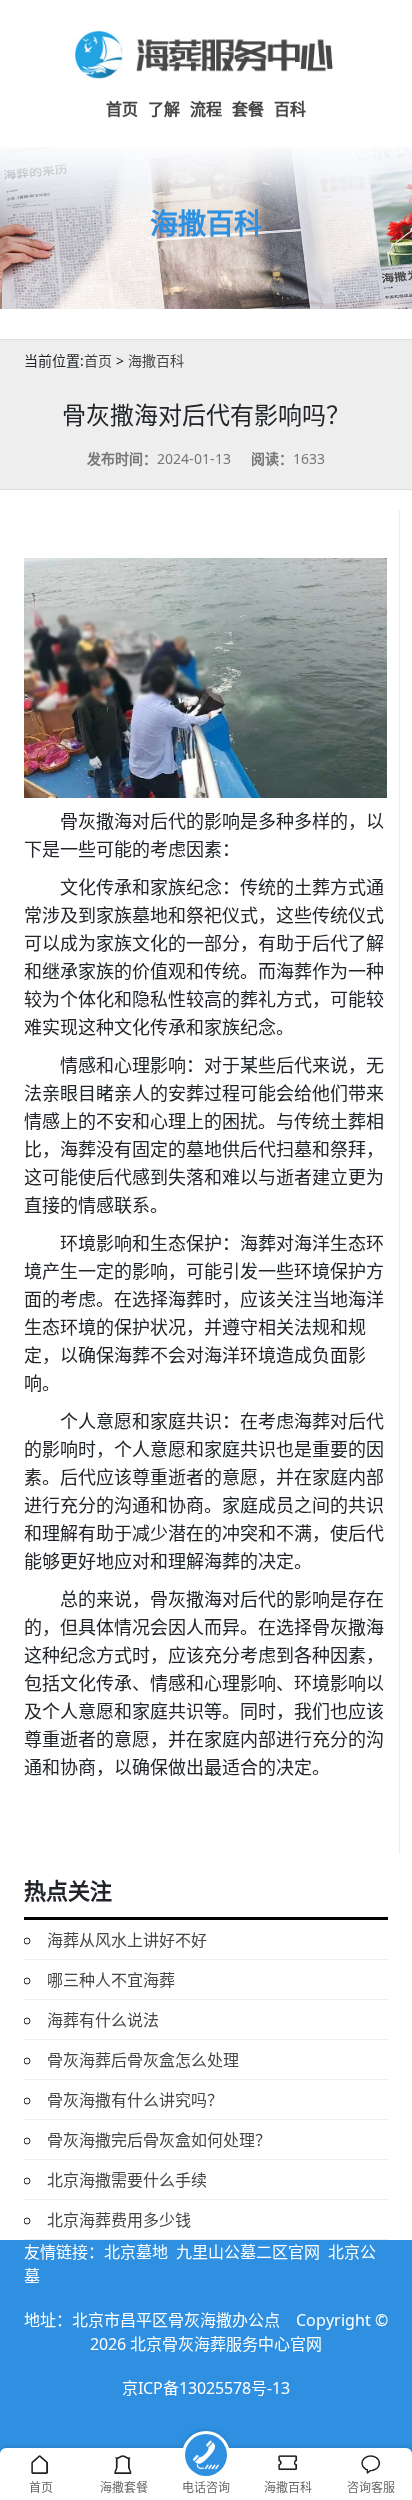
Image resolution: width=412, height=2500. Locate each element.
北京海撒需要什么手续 (127, 2180)
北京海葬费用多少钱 (119, 2220)
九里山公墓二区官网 (248, 2252)
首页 (122, 109)
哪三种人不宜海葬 (111, 1980)
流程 (206, 109)
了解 (164, 109)
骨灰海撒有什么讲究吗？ (135, 2100)
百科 (290, 109)
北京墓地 (136, 2252)
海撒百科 (156, 360)
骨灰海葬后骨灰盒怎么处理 (143, 2060)
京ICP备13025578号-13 (206, 2388)
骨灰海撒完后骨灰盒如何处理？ (159, 2140)
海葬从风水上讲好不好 (127, 1940)
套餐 (248, 109)
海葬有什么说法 (103, 2020)
